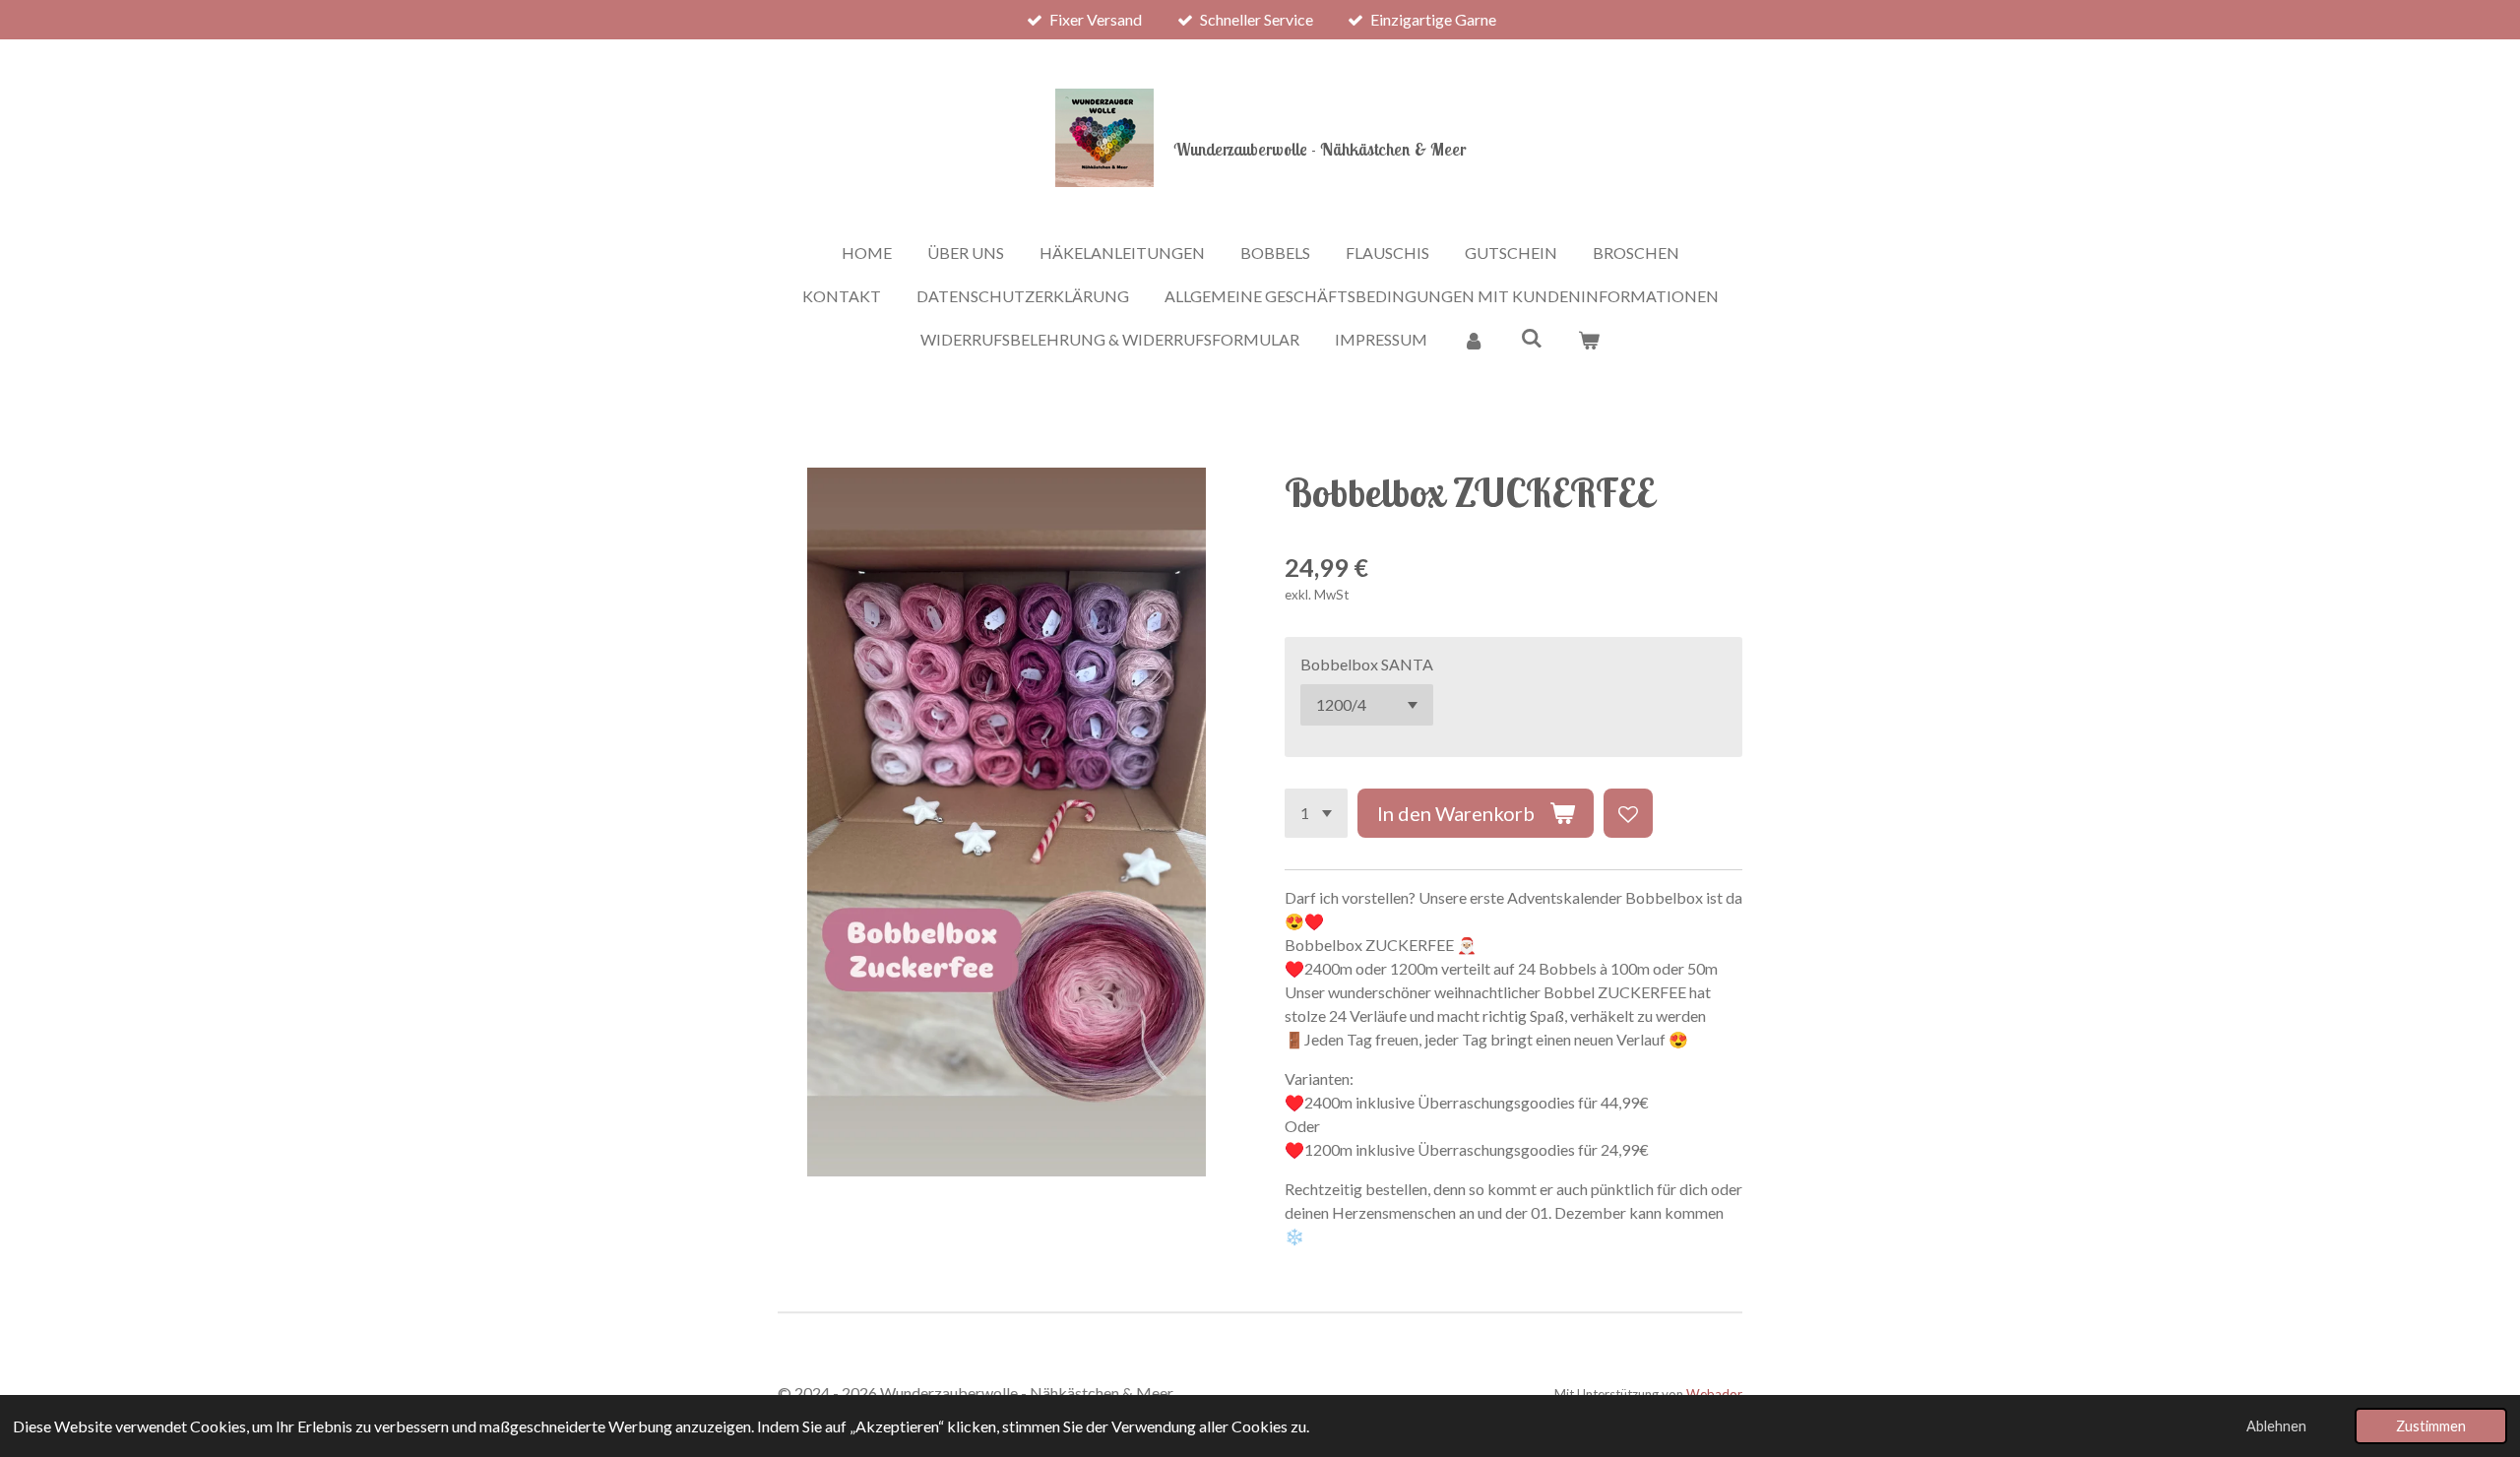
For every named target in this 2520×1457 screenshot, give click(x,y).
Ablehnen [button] (2276, 1426)
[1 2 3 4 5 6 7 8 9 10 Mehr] (1316, 813)
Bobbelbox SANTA (1367, 664)
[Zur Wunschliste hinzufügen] (1628, 813)
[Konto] (1474, 340)
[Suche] (1531, 337)
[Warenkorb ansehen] (1589, 340)
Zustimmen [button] (2431, 1426)
